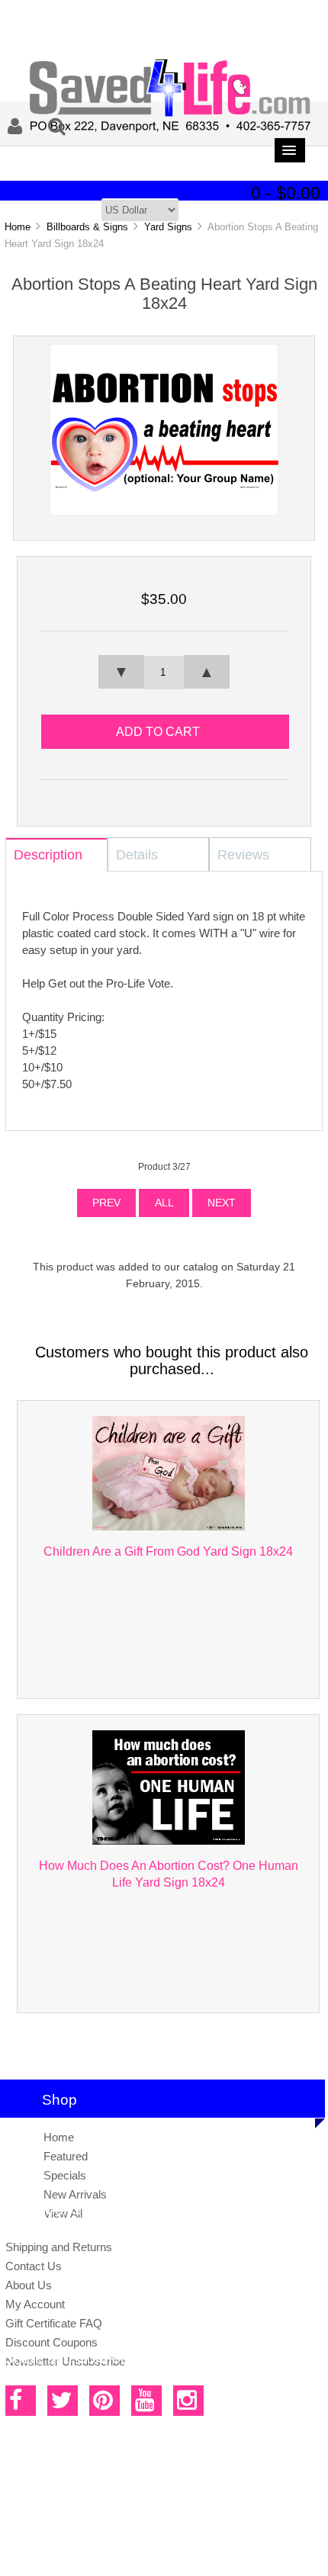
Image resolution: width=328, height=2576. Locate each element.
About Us (29, 2285)
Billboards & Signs (87, 227)
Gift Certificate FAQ (54, 2323)
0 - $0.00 (286, 193)
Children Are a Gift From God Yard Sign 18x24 (168, 1551)
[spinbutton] (164, 673)
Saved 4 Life (151, 2507)
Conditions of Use (217, 2549)
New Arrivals (75, 2194)
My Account (35, 2304)
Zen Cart (253, 2507)
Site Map (94, 2549)
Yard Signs (168, 227)
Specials (65, 2175)
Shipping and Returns (59, 2247)
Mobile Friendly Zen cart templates (130, 2524)
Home (18, 227)
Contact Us (34, 2266)
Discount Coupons (51, 2342)
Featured (66, 2156)
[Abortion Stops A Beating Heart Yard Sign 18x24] (164, 512)
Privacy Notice (148, 2549)
